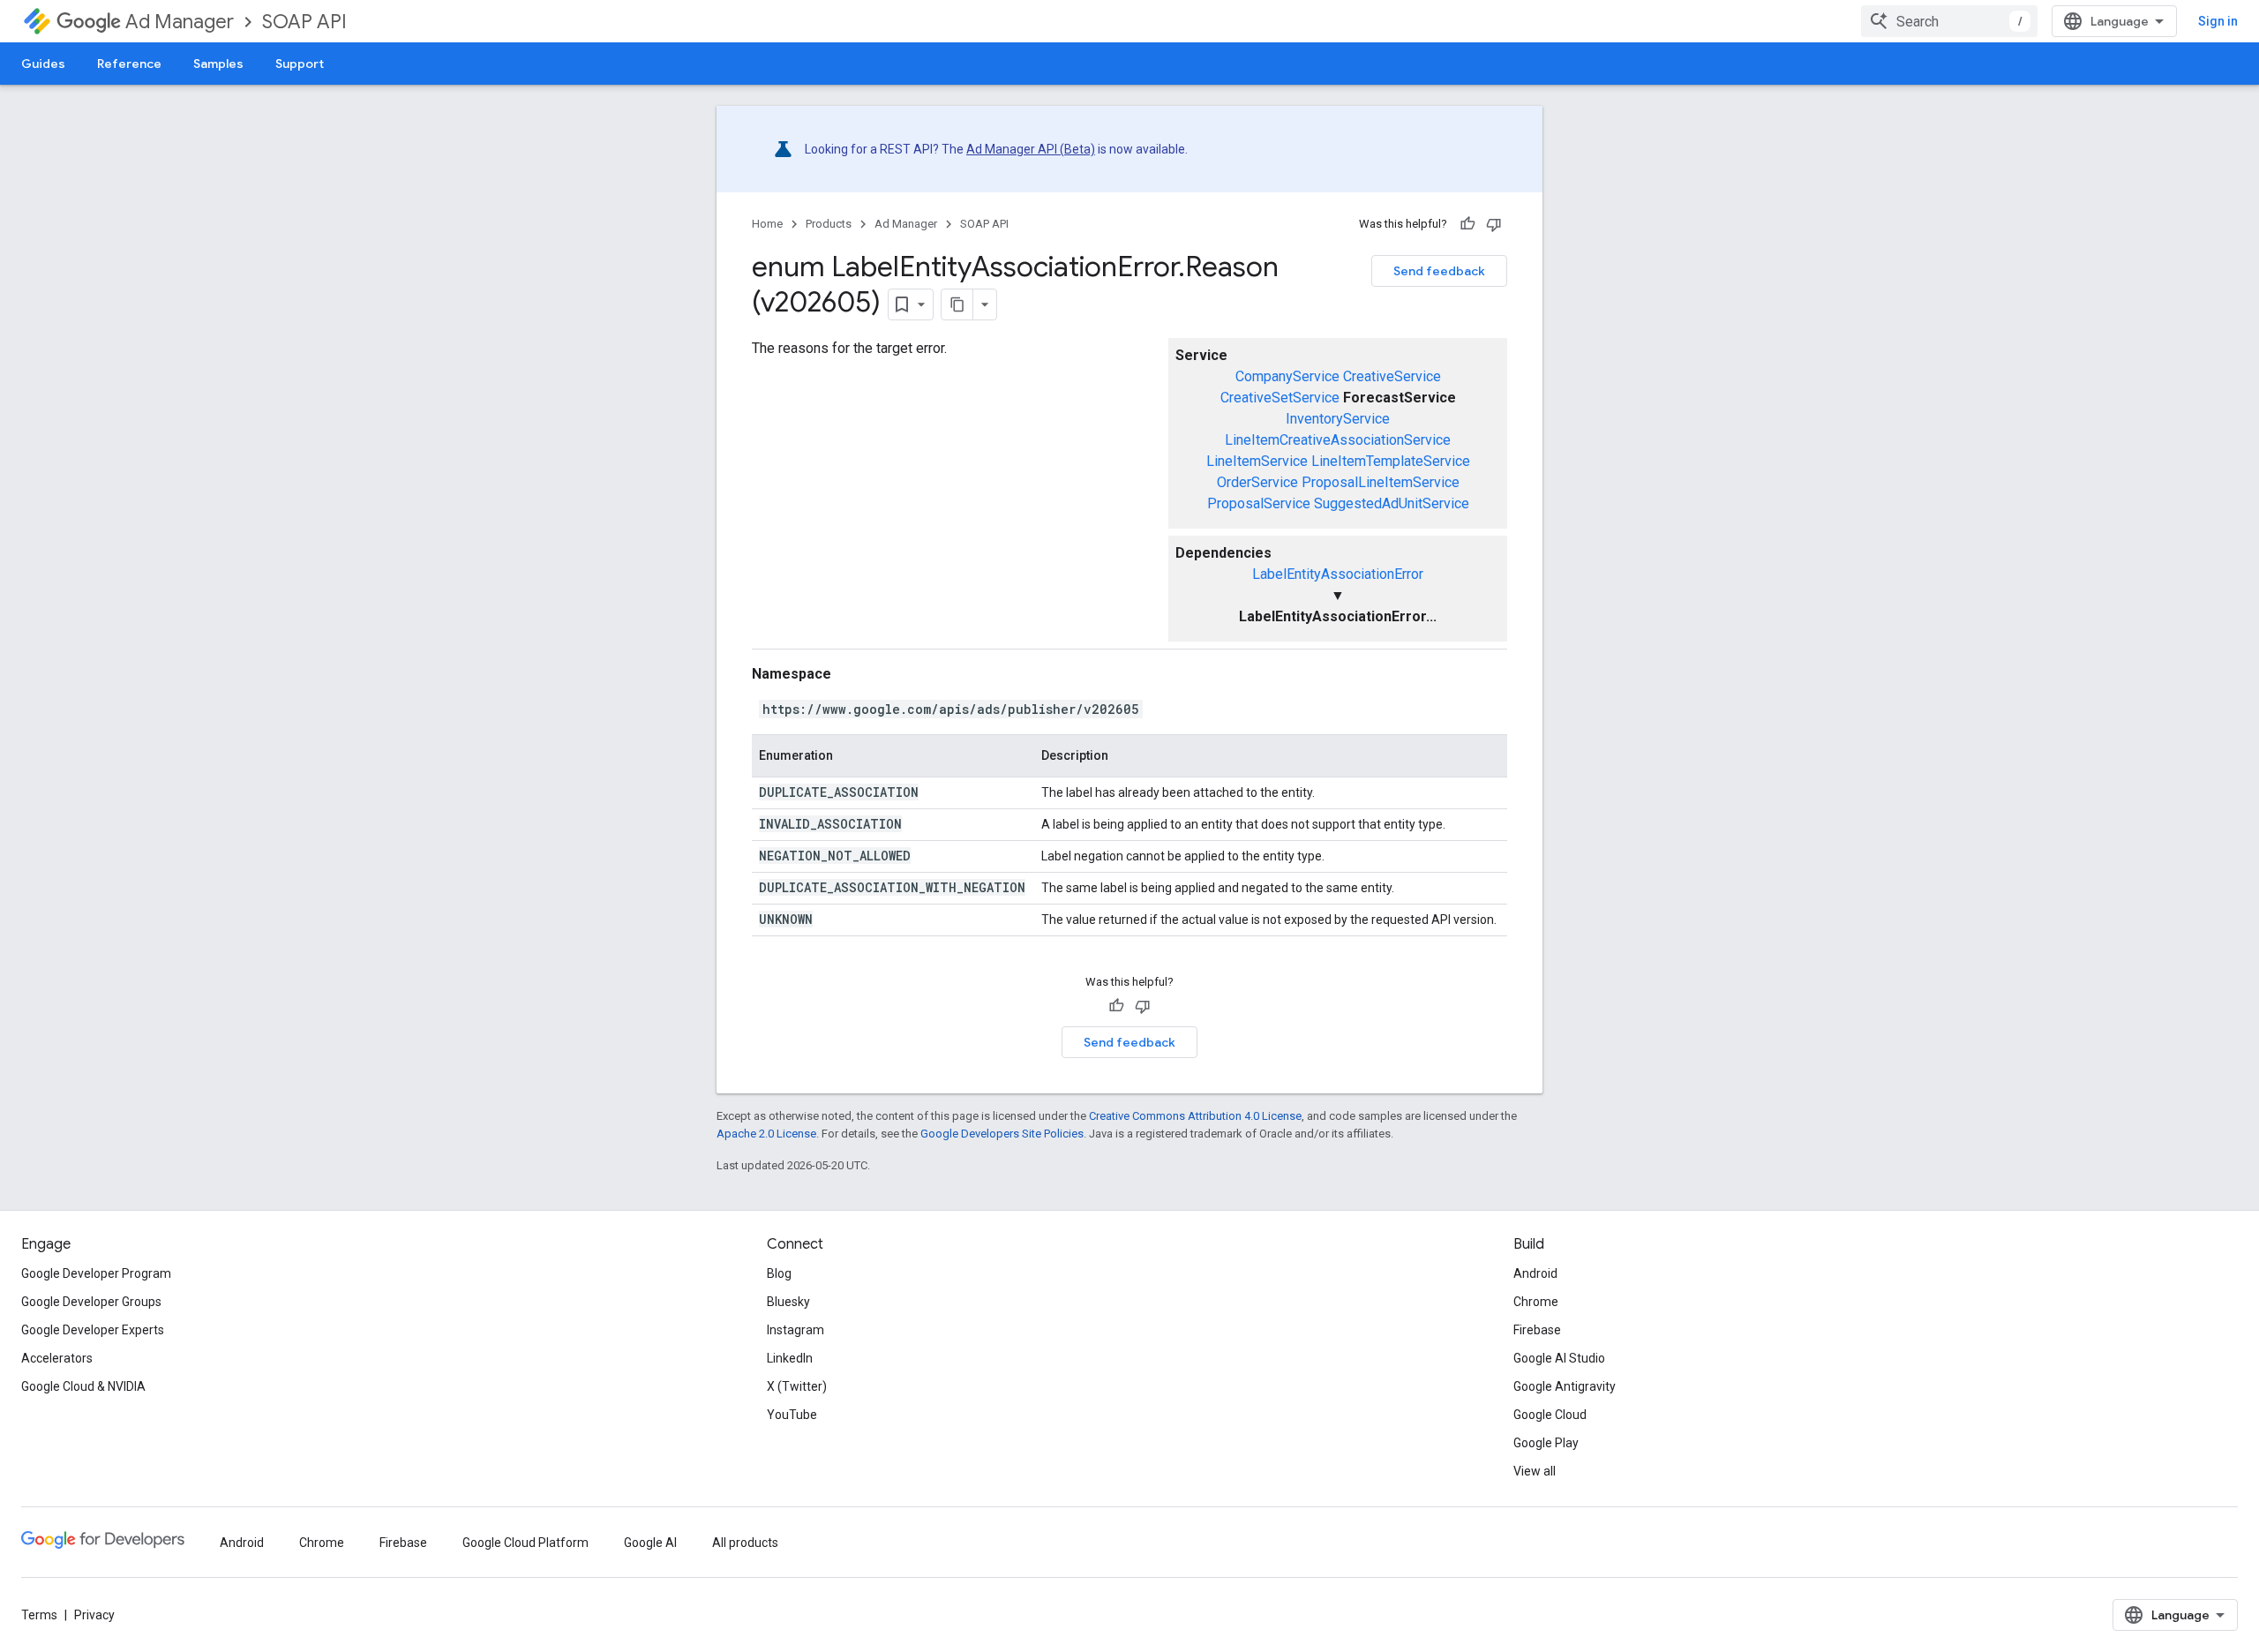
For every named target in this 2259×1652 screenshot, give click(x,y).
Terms (39, 1615)
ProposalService (1259, 503)
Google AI (650, 1543)
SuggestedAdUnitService (1392, 503)
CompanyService (1287, 376)
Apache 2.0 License (766, 1134)
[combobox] (1949, 21)
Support (300, 64)
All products (745, 1543)
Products (829, 224)
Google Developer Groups (91, 1302)
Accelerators (57, 1358)
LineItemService (1257, 461)
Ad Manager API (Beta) (1031, 149)
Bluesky (788, 1302)
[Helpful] (1467, 224)
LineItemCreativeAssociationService (1338, 440)
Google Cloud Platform (525, 1543)
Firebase (1537, 1330)
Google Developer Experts (93, 1330)
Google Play (1546, 1443)
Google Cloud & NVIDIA (83, 1386)
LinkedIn (790, 1358)
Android (1535, 1273)
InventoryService (1338, 419)
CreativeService (1392, 376)
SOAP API (304, 22)
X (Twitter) (797, 1386)
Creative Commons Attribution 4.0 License (1195, 1116)
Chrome (1536, 1302)
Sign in (2218, 21)
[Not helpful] (1494, 224)
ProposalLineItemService (1381, 482)
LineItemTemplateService (1391, 461)
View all (1535, 1471)
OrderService (1257, 482)
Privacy (94, 1615)
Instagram (796, 1330)
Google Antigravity (1565, 1386)
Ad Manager (180, 22)
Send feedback (1439, 271)
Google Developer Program (96, 1273)
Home (767, 224)
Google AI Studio (1559, 1358)
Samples (218, 64)
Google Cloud (1550, 1415)
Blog (779, 1273)
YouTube (792, 1415)
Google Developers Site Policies (1002, 1134)
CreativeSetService (1280, 398)
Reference (129, 64)
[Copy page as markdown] (957, 304)
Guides (43, 64)
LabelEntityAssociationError (1338, 574)
